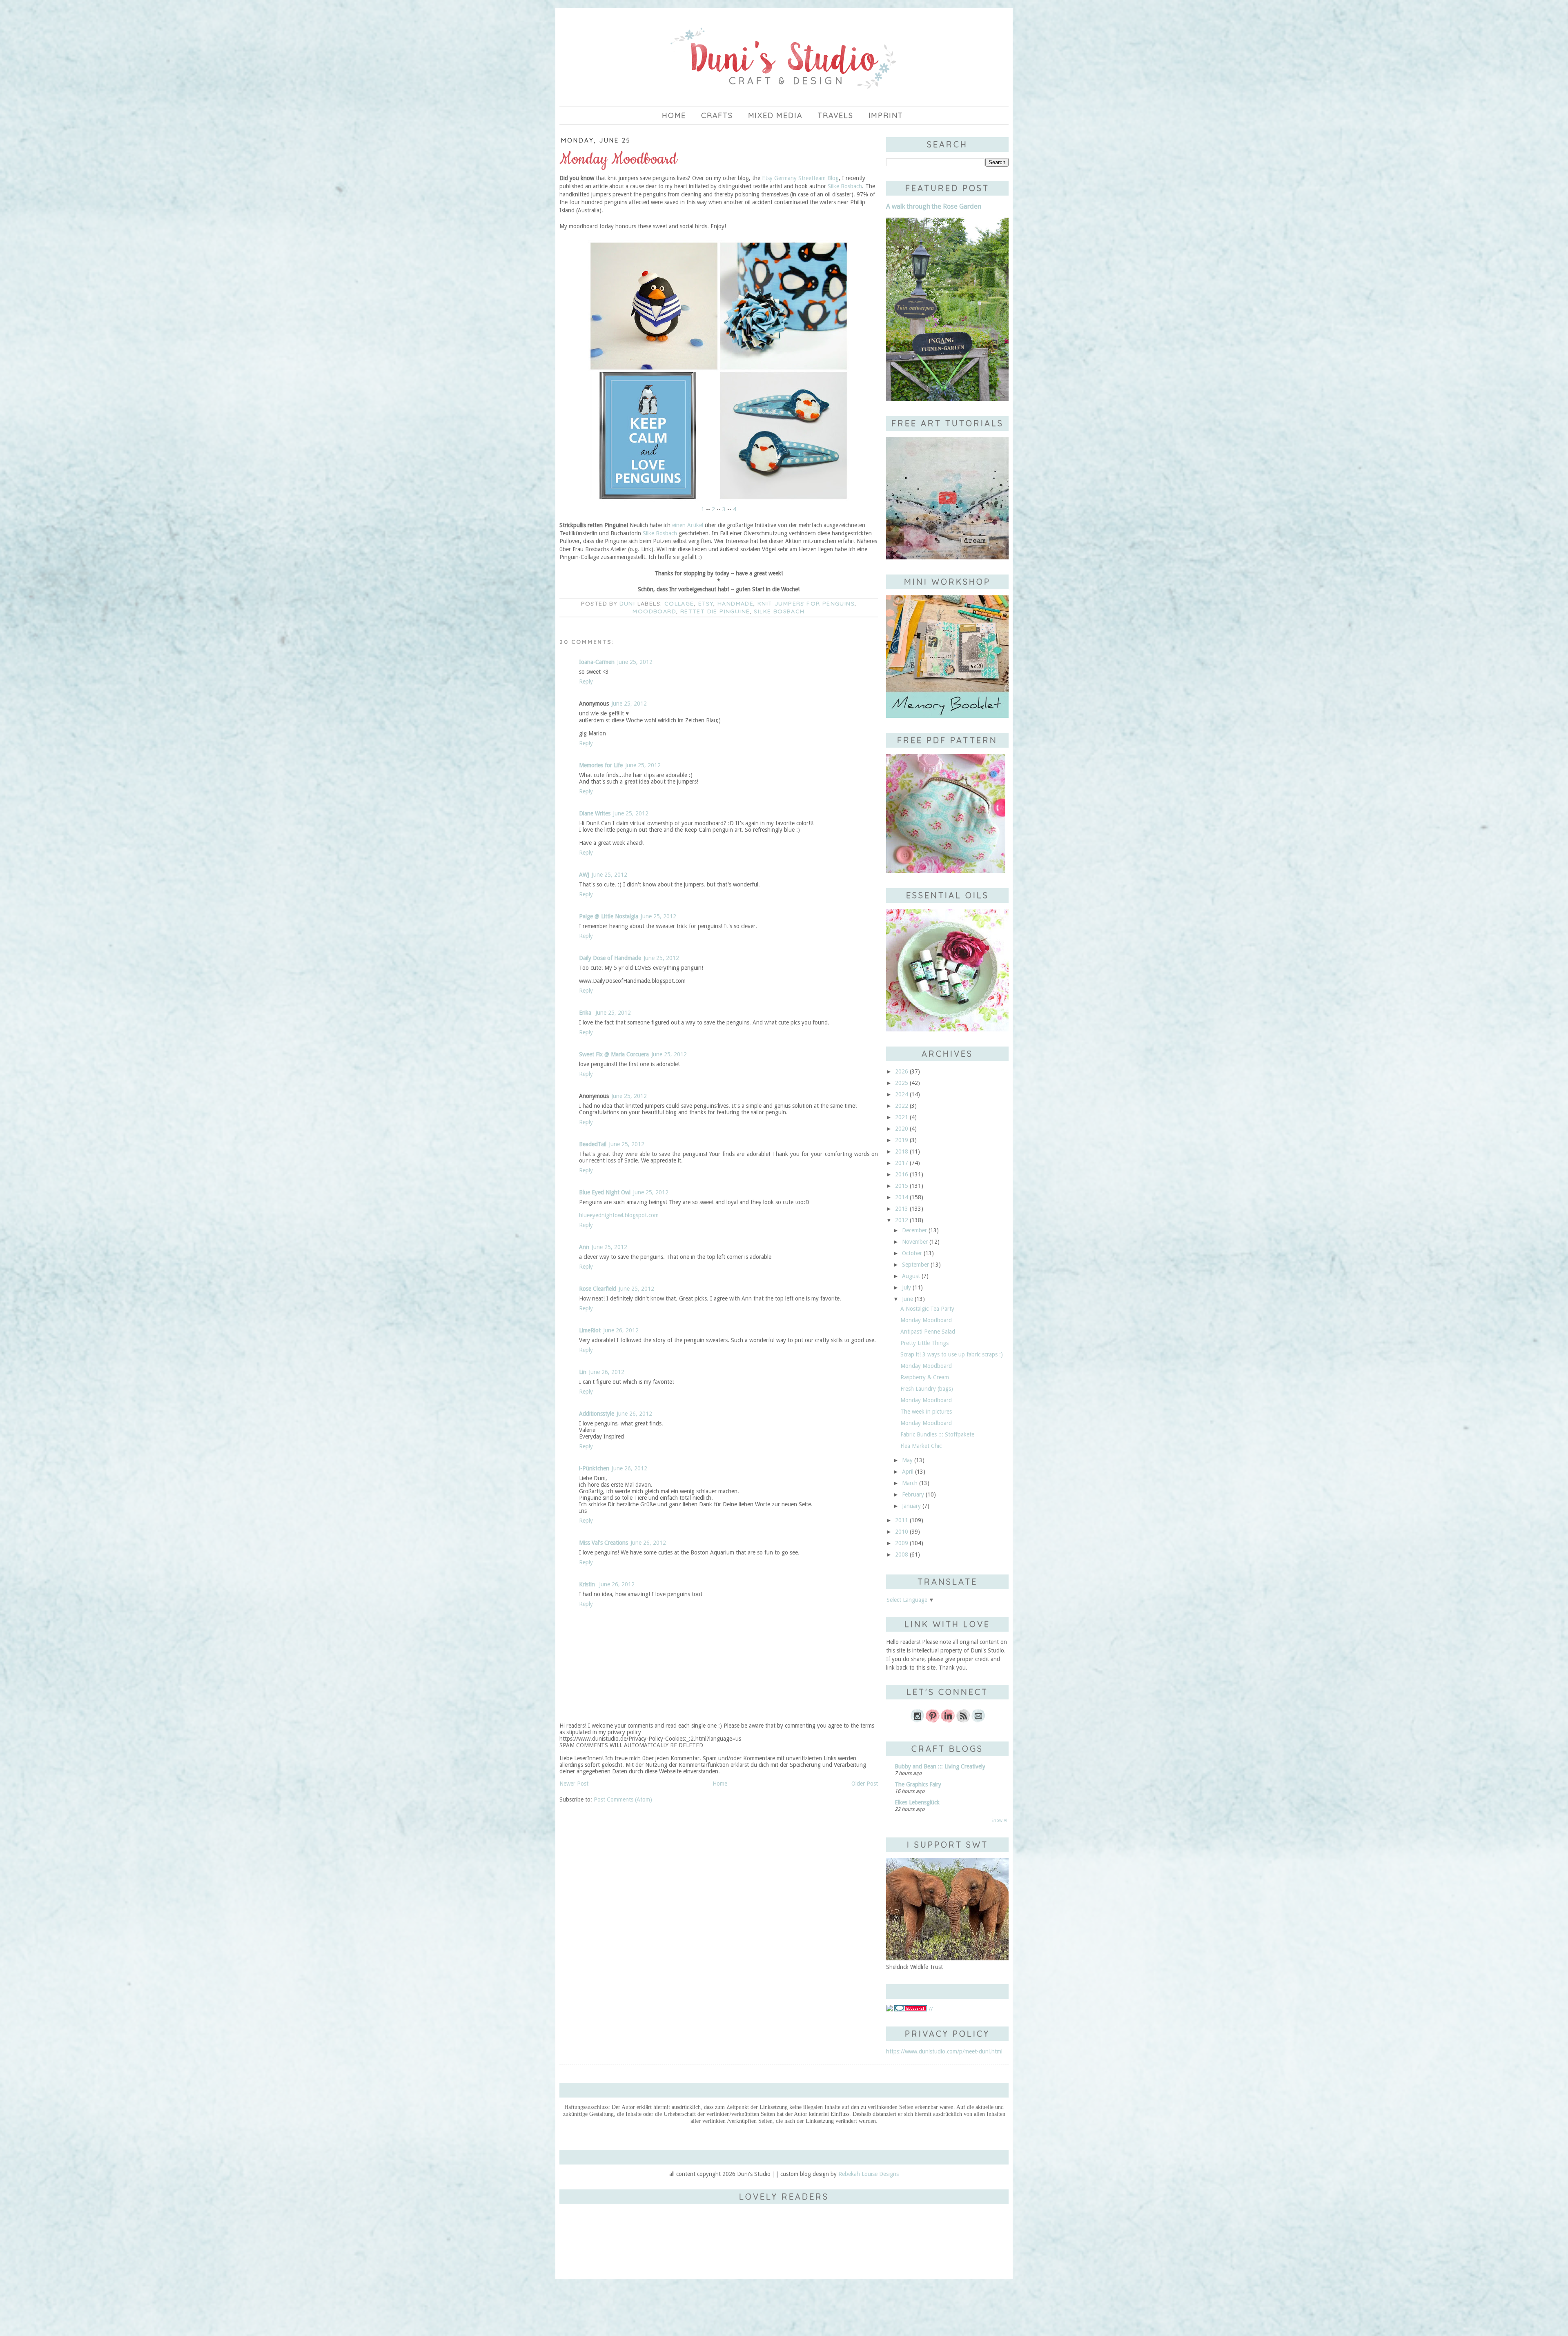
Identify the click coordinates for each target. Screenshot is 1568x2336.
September (915, 1265)
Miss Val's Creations (604, 1543)
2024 (902, 1094)
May (907, 1460)
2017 (902, 1163)
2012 (902, 1220)
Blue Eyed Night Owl (605, 1192)
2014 (902, 1197)
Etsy (706, 603)
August (911, 1276)
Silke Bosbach (845, 186)
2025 (902, 1083)
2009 (902, 1543)
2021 (902, 1117)
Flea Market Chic (921, 1446)
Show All (1000, 1820)
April (908, 1472)
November (915, 1242)
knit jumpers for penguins (806, 603)
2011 (902, 1520)
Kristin (588, 1584)
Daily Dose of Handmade (610, 958)
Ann (584, 1247)
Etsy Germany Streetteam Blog (800, 178)
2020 (902, 1129)
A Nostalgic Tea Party (927, 1309)
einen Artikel (688, 525)
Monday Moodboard (926, 1320)
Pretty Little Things (924, 1343)
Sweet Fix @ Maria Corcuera (614, 1054)
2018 (902, 1151)
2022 (902, 1106)
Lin (583, 1372)
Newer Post (574, 1784)
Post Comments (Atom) (623, 1799)
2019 (902, 1140)
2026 (902, 1071)
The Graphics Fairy (918, 1784)
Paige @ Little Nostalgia (609, 916)
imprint (886, 115)
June (908, 1299)
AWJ (584, 875)
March (910, 1483)
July (906, 1287)
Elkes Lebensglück (917, 1802)
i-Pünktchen (594, 1468)
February (913, 1494)
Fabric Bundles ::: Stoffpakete (937, 1434)
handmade (735, 603)
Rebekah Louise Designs (869, 2174)
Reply (586, 681)
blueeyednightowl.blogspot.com (619, 1215)
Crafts (717, 115)
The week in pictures (926, 1412)
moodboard (654, 611)
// (930, 2009)
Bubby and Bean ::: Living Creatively (940, 1766)
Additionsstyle (597, 1414)
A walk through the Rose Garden (934, 206)
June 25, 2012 (635, 662)
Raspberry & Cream (925, 1377)
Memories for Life (601, 765)
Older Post (865, 1784)
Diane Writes (595, 813)
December (914, 1230)
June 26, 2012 (621, 1330)
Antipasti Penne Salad (928, 1332)
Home (674, 115)
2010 (902, 1532)
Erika (586, 1013)
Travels (835, 115)
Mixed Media (775, 115)
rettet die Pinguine (715, 611)
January (911, 1506)
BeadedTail (593, 1144)
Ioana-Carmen (597, 662)
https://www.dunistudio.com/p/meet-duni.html (944, 2051)
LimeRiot (590, 1330)
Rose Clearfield (598, 1289)
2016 (902, 1174)
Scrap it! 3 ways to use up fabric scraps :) (952, 1354)
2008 (902, 1554)
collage (679, 603)
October (912, 1253)
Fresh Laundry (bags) (927, 1389)
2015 (902, 1186)
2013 (902, 1209)
